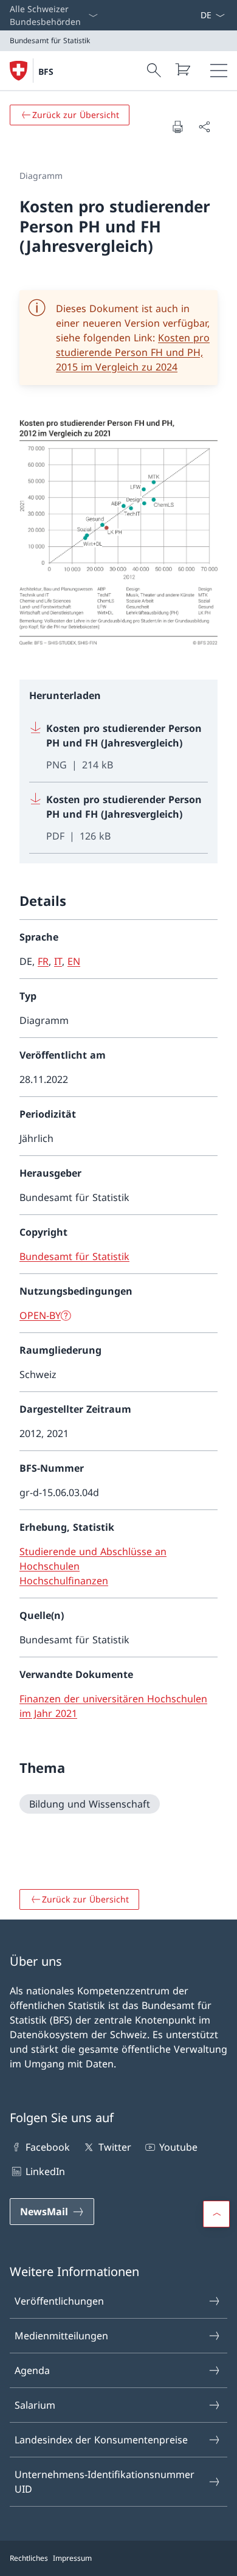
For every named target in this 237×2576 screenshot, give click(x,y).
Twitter (115, 2147)
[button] (216, 2214)
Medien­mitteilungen (61, 2336)
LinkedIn (45, 2171)
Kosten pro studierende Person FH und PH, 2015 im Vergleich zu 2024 (133, 352)
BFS (46, 71)
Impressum (72, 2558)
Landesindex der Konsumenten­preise (101, 2440)
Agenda (32, 2370)
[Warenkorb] (182, 69)
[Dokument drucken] (177, 127)
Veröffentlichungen (59, 2301)
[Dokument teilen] (204, 127)
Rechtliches (29, 2558)
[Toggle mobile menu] (219, 71)
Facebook (48, 2147)
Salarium (35, 2405)
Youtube (178, 2147)
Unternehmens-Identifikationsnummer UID (105, 2482)
